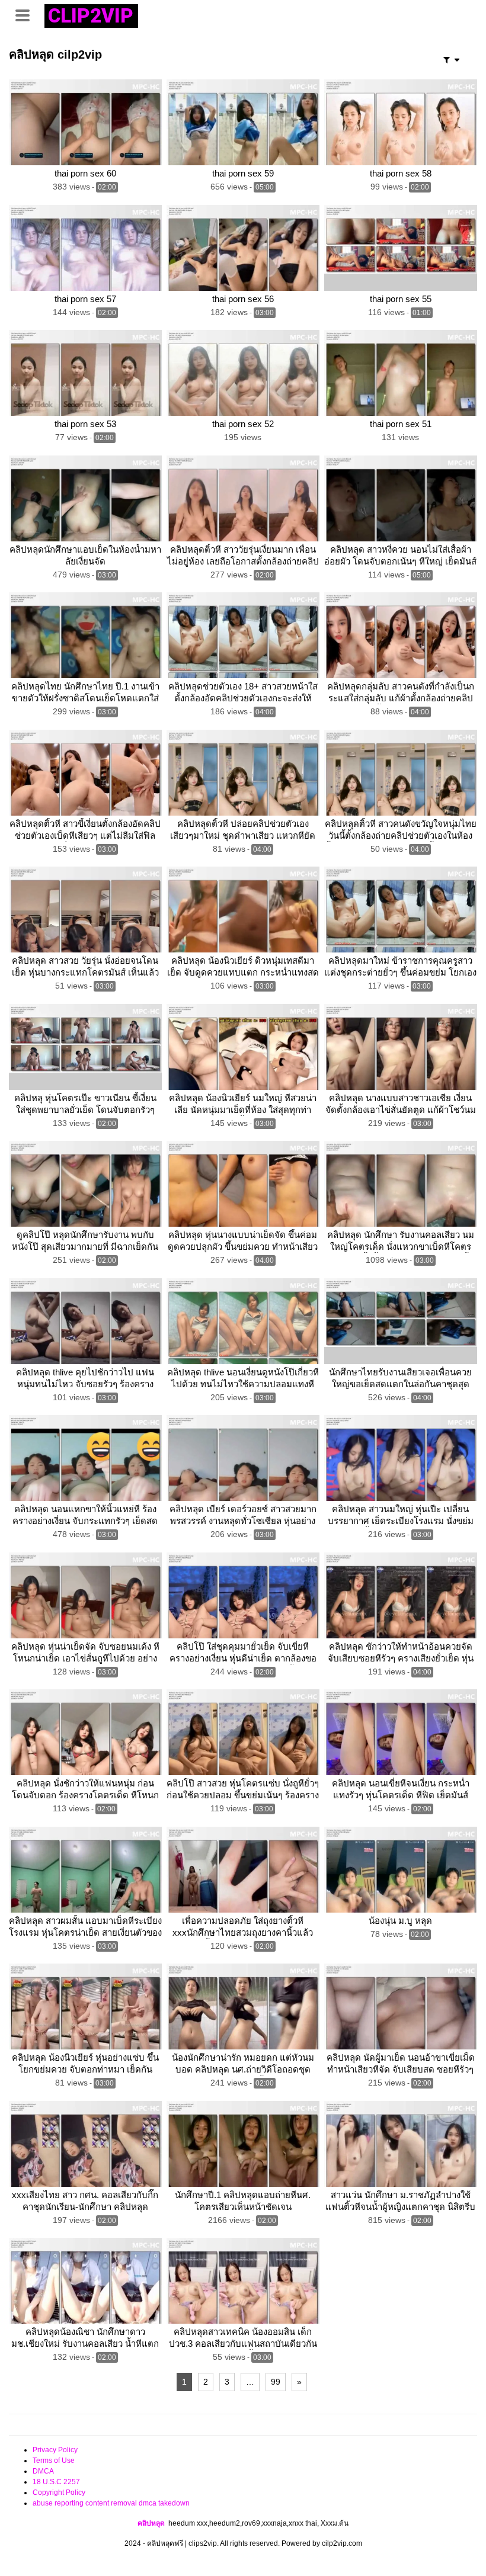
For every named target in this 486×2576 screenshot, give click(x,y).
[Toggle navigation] (27, 14)
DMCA (43, 2471)
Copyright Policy (59, 2492)
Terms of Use (54, 2460)
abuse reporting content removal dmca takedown (111, 2503)
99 (276, 2382)
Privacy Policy (55, 2450)
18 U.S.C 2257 (56, 2482)
